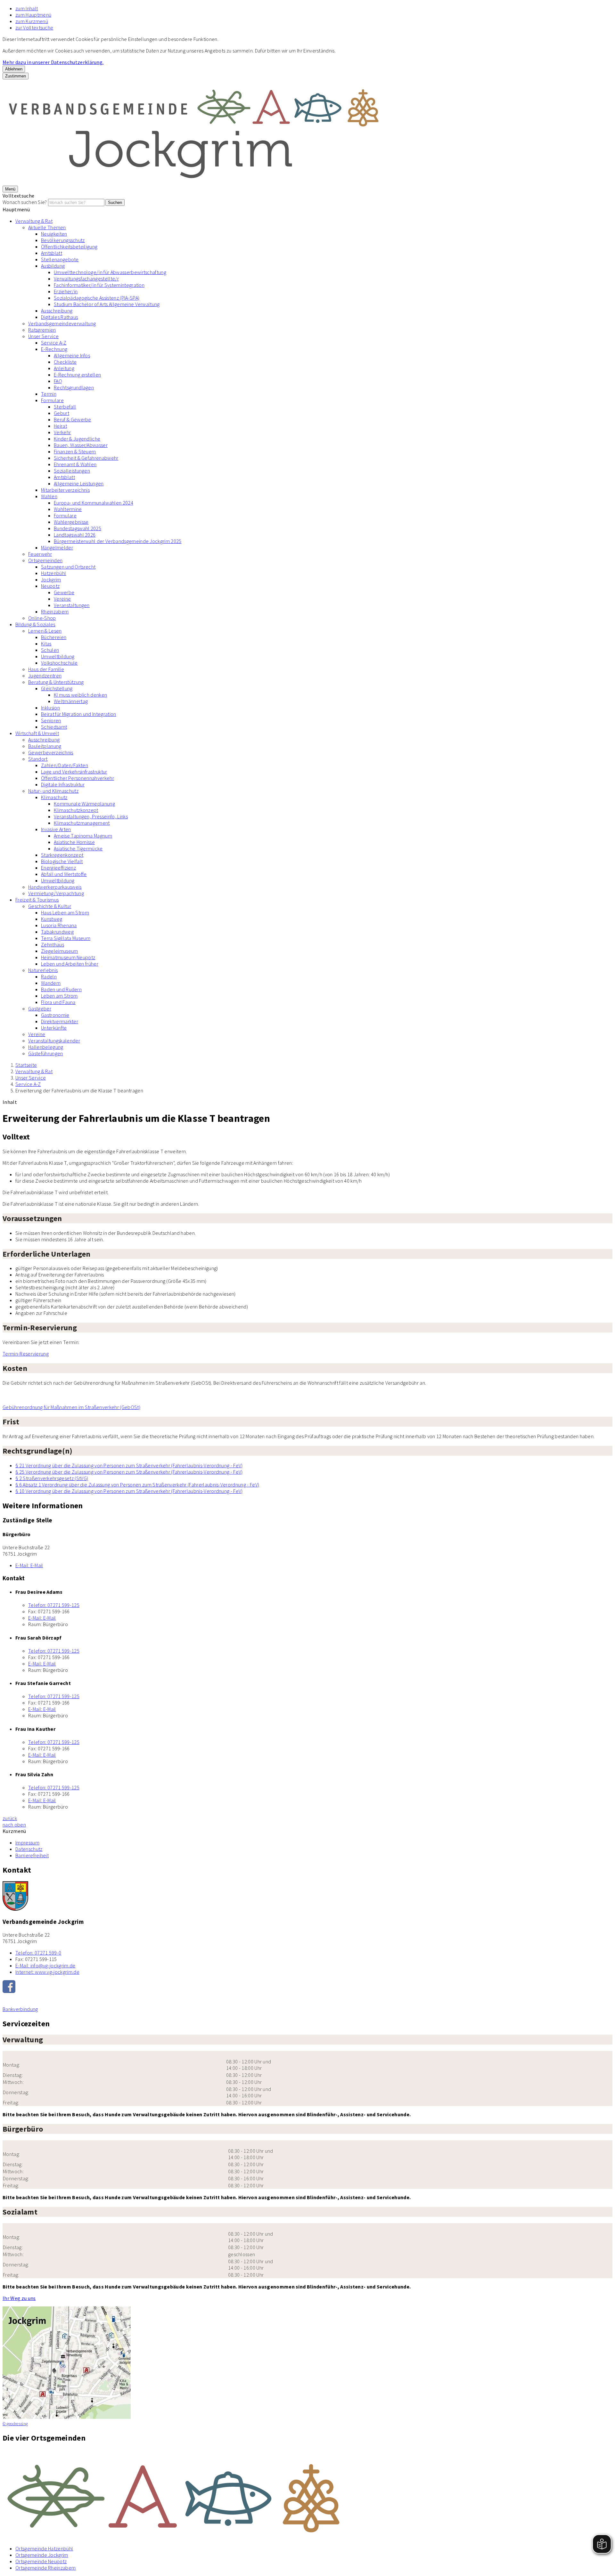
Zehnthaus (53, 944)
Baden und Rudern (61, 989)
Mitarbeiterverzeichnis (65, 490)
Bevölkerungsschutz (63, 240)
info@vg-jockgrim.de (45, 1965)
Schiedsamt (54, 727)
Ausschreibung (57, 311)
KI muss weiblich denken (80, 695)
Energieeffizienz (58, 868)
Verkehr (62, 432)
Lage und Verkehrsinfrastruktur (74, 772)
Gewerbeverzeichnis (51, 752)
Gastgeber (40, 1009)
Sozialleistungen (72, 471)
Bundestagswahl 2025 (78, 528)
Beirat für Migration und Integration (79, 714)
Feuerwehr (40, 554)
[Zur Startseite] (195, 182)
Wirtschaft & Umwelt (37, 733)
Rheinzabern (55, 612)
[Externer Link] (307, 1987)
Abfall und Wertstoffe (64, 874)
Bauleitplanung (45, 746)
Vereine (62, 599)
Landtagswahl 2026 (75, 535)
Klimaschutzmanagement (82, 823)
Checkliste (65, 362)
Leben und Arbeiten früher (70, 964)
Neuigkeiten (54, 234)
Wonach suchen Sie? (25, 202)
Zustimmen (16, 76)
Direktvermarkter (60, 1021)
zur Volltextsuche (34, 28)
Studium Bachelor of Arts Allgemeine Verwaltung (107, 304)
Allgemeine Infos (72, 355)
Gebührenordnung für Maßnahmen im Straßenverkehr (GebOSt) (71, 1407)
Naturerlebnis (43, 970)
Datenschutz (29, 1849)
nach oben (14, 1825)
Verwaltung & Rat (34, 221)
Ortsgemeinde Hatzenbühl (44, 2548)
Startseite (26, 1065)
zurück (10, 1818)
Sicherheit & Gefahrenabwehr (86, 458)
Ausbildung (53, 266)
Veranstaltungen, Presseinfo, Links (91, 816)
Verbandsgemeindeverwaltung (62, 323)
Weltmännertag (71, 701)
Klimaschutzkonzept (76, 810)
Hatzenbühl (53, 573)
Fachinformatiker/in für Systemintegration (99, 285)
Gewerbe (64, 592)
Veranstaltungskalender (54, 1041)
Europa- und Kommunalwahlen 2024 (94, 503)
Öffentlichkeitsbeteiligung (69, 247)
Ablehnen (14, 69)
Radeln (49, 976)
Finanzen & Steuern (75, 451)
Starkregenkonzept (62, 855)
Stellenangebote (60, 259)
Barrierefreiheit (32, 1855)
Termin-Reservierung (26, 1354)
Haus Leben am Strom (65, 912)
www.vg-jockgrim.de (47, 1972)
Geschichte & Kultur (50, 906)
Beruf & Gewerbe (73, 419)
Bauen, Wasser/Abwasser (81, 445)
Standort (38, 759)
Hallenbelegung (46, 1047)
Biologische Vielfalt (62, 861)
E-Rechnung (54, 349)
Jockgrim (51, 579)
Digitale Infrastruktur (63, 784)
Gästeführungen (45, 1053)
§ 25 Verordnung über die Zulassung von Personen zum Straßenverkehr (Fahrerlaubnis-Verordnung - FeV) (129, 1472)
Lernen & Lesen (45, 631)
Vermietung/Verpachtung (56, 893)
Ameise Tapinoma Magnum (83, 836)
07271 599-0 (38, 1953)
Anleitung (64, 368)
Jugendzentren (45, 676)
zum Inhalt (27, 8)
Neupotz (50, 586)
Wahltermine (68, 509)
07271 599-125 (54, 1605)
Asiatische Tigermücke (78, 848)
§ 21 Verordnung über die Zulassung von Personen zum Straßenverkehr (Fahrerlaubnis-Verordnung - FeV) (129, 1465)
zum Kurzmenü (32, 21)
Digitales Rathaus (59, 317)
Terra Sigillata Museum (66, 938)
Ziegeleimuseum (59, 951)
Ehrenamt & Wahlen (75, 464)
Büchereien (54, 637)
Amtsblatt (52, 253)
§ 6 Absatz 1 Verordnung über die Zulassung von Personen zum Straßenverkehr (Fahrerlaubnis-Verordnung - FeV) (137, 1485)
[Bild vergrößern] (307, 2495)
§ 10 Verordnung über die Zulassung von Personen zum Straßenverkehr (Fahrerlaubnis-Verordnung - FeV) (129, 1491)
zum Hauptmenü (33, 15)
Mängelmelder (57, 547)
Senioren (51, 720)
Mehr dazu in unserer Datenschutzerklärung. (53, 62)
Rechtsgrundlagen (74, 387)
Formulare (52, 400)
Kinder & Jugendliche (77, 439)
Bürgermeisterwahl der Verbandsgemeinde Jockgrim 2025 (118, 541)
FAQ (58, 381)
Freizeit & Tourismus (37, 900)
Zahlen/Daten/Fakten (65, 765)
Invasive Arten (56, 829)
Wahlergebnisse (71, 522)
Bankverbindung (20, 2009)
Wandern (51, 983)
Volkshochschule (59, 663)
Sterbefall (65, 407)
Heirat (60, 426)
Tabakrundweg (57, 932)
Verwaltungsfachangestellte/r (86, 279)
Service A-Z (54, 343)
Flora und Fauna (58, 1002)
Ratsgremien (42, 330)
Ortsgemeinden (45, 560)
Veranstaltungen (72, 605)
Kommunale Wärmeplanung (84, 804)
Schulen (50, 650)
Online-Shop (42, 618)
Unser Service (43, 336)
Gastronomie (55, 1015)
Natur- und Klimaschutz (53, 791)
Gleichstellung (57, 688)
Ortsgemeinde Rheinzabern (46, 2568)
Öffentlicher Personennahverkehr (78, 778)
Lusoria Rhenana (59, 925)
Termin (49, 394)
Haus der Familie (46, 669)
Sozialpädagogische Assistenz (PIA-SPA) (97, 298)
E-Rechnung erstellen (77, 375)
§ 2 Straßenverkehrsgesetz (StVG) (52, 1478)
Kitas (46, 644)
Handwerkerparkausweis (55, 887)
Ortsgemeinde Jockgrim (42, 2555)
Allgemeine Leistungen (79, 483)
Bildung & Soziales (35, 624)
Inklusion (50, 708)
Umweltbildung (58, 656)
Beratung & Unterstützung (56, 682)
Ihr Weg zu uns (19, 2298)
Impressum (27, 1843)
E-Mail (29, 1565)
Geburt (61, 413)
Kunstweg (52, 919)
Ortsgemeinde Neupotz (41, 2561)
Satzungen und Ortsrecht (68, 567)
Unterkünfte (54, 1028)
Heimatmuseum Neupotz (68, 957)
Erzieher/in (66, 291)
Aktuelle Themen (47, 227)
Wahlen (49, 496)
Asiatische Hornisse (74, 842)
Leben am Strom (59, 996)
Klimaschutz (54, 797)
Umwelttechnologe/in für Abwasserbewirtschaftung (110, 272)
